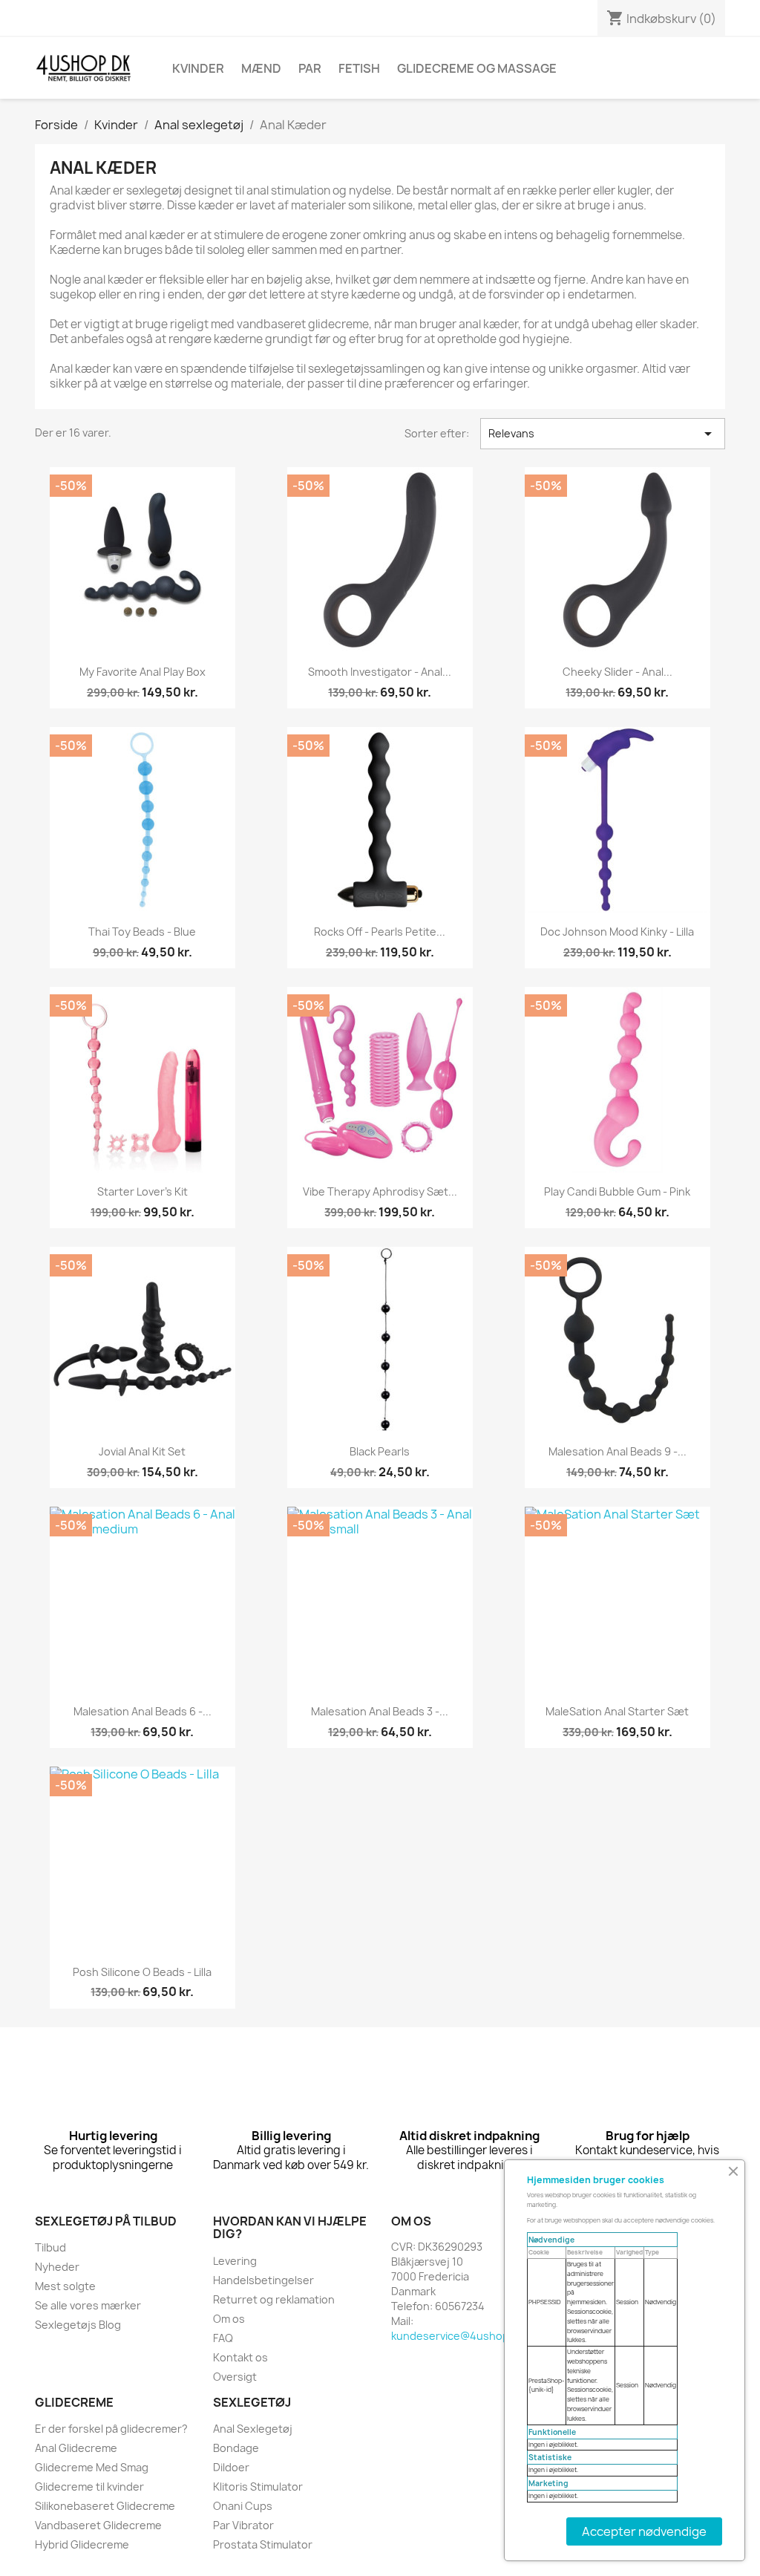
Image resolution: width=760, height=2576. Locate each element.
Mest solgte (65, 2286)
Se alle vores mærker (88, 2305)
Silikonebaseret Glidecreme (105, 2506)
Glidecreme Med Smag (92, 2467)
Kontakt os (240, 2357)
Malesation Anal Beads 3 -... (380, 1711)
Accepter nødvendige (644, 2531)
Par (310, 68)
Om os (229, 2319)
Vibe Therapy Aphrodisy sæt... (380, 1191)
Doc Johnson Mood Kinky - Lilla (617, 932)
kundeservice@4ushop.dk (458, 2336)
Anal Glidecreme (76, 2448)
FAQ (223, 2338)
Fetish (359, 68)
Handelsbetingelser (263, 2280)
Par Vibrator (243, 2525)
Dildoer (231, 2467)
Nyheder (57, 2267)
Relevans (603, 434)
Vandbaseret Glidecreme (98, 2525)
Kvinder (198, 68)
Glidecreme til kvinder (89, 2487)
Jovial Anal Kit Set (142, 1451)
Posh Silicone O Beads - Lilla (142, 1972)
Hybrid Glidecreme (82, 2544)
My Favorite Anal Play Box (142, 672)
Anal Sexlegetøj (253, 2429)
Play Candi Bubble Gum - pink (617, 1191)
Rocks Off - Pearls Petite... (380, 932)
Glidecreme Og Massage (477, 68)
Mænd (261, 68)
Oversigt (235, 2377)
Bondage (236, 2448)
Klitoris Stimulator (258, 2487)
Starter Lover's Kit (142, 1191)
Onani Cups (243, 2506)
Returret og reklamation (274, 2299)
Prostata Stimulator (263, 2544)
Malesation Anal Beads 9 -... (617, 1451)
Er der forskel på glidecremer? (111, 2429)
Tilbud (50, 2247)
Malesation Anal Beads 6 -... (142, 1711)
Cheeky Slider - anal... (617, 672)
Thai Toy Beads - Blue (142, 932)
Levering (235, 2261)
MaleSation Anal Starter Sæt (617, 1711)
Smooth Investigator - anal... (380, 672)
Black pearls (380, 1451)
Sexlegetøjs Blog (78, 2325)
